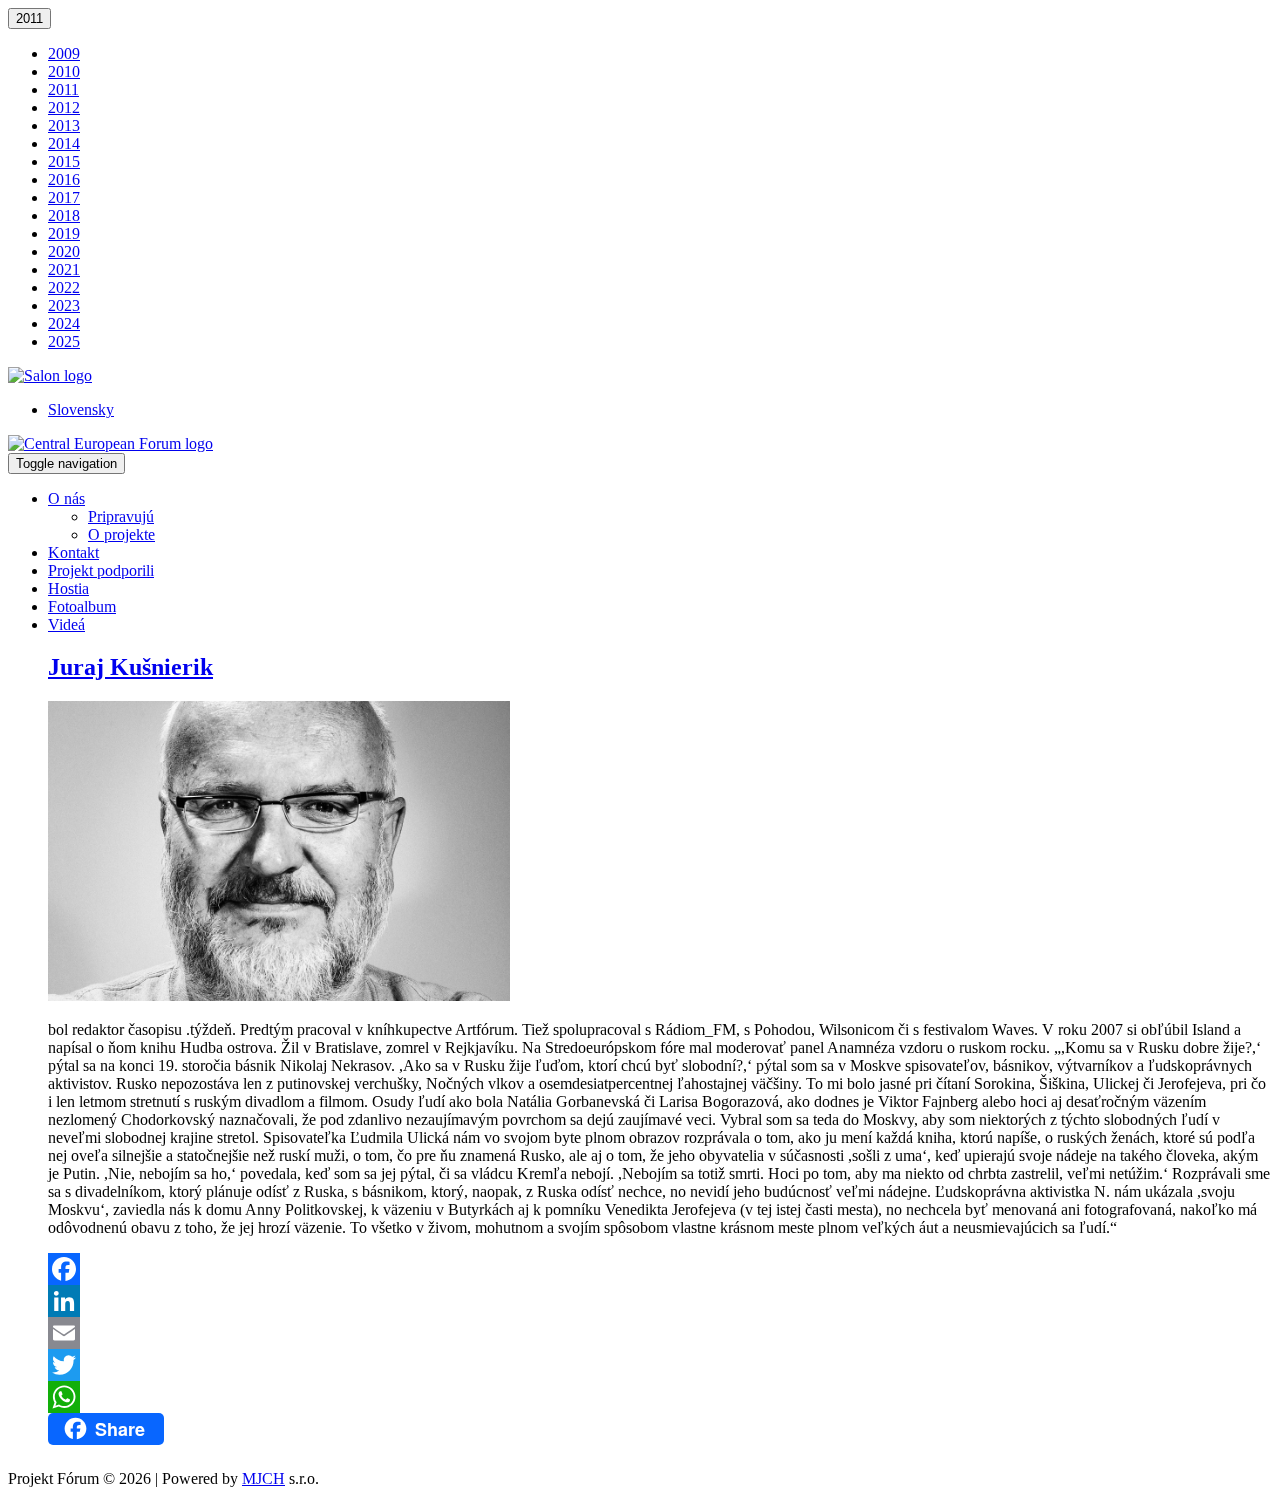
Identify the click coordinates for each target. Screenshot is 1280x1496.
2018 (64, 215)
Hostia (68, 588)
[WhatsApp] (660, 1397)
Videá (66, 624)
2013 (64, 125)
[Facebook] (660, 1269)
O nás (66, 498)
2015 (64, 161)
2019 (64, 233)
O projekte (121, 534)
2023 (64, 305)
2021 (64, 269)
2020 (64, 251)
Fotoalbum (82, 606)
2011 (29, 18)
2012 (64, 107)
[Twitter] (660, 1365)
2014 (64, 143)
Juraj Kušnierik (130, 667)
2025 (64, 341)
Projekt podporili (101, 570)
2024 (64, 323)
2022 (64, 287)
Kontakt (73, 552)
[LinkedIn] (660, 1301)
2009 (64, 53)
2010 (64, 71)
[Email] (660, 1333)
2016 (64, 179)
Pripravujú (121, 516)
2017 (64, 197)
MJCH (263, 1478)
